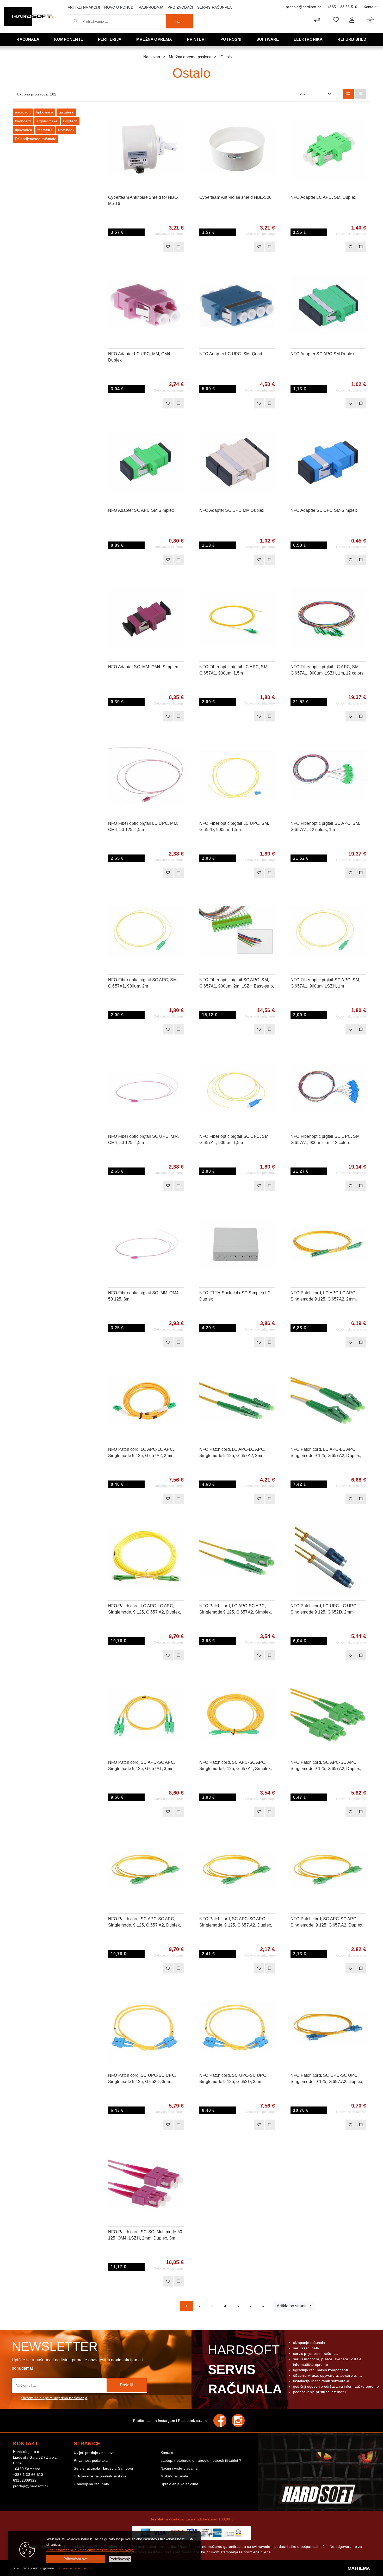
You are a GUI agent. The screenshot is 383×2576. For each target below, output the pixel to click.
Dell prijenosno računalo (36, 139)
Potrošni (231, 39)
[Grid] (348, 94)
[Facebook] (223, 2421)
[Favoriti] (168, 247)
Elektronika (308, 39)
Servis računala (214, 7)
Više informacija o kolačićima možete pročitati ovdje (90, 2550)
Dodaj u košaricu (139, 247)
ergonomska (47, 121)
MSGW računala (174, 2476)
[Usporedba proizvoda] (178, 247)
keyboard (23, 121)
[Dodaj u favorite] (180, 129)
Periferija (110, 39)
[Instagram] (241, 2421)
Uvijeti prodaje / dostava (94, 2453)
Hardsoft (244, 2369)
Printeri (196, 39)
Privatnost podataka (91, 2460)
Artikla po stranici (293, 2306)
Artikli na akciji (84, 7)
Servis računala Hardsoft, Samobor (104, 2468)
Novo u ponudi (119, 7)
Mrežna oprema (154, 39)
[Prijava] (352, 20)
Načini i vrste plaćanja (179, 2468)
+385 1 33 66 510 (342, 7)
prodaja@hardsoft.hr (303, 7)
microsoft (23, 112)
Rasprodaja (151, 7)
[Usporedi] (180, 116)
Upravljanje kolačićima (179, 2484)
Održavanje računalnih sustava (100, 2476)
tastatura (66, 112)
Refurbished (352, 39)
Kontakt (370, 7)
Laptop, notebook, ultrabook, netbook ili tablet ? (201, 2460)
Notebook (66, 130)
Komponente (69, 39)
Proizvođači (180, 7)
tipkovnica (45, 112)
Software (268, 39)
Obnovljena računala (91, 2484)
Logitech (70, 121)
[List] (361, 94)
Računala (28, 39)
